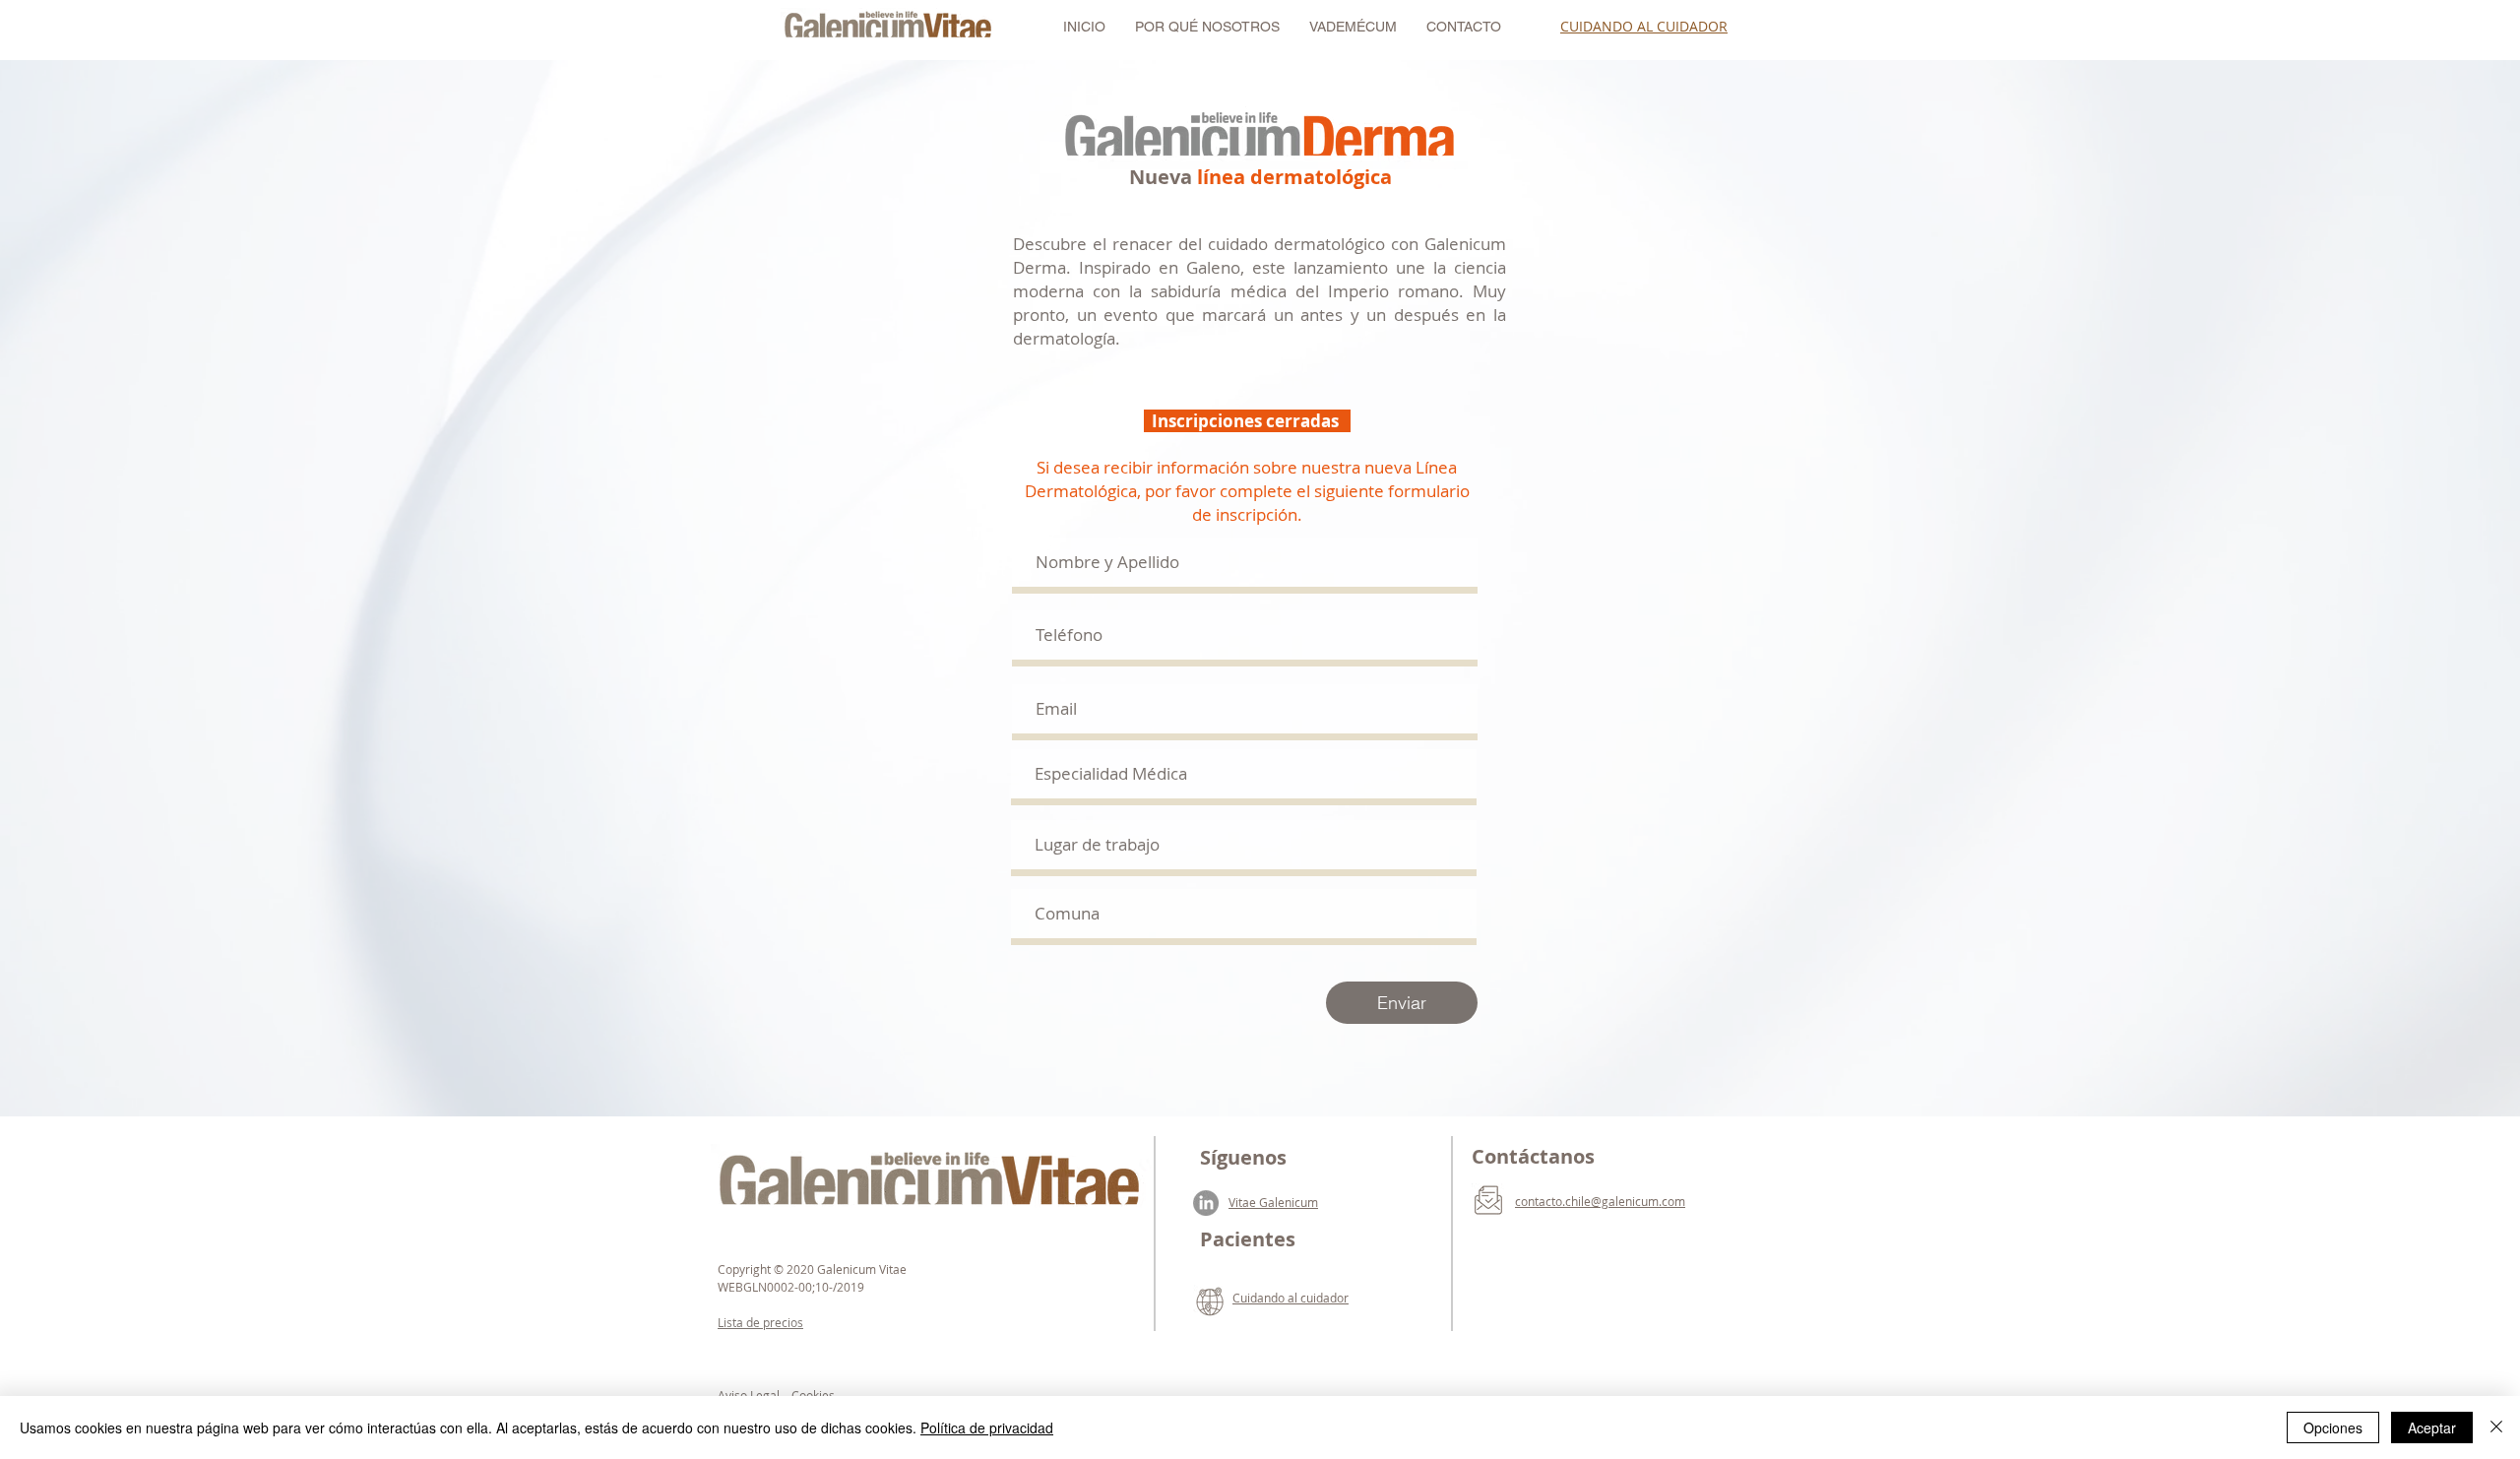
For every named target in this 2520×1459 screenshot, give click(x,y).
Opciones (2333, 1427)
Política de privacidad (987, 1427)
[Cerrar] (2496, 1427)
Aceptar (2432, 1427)
